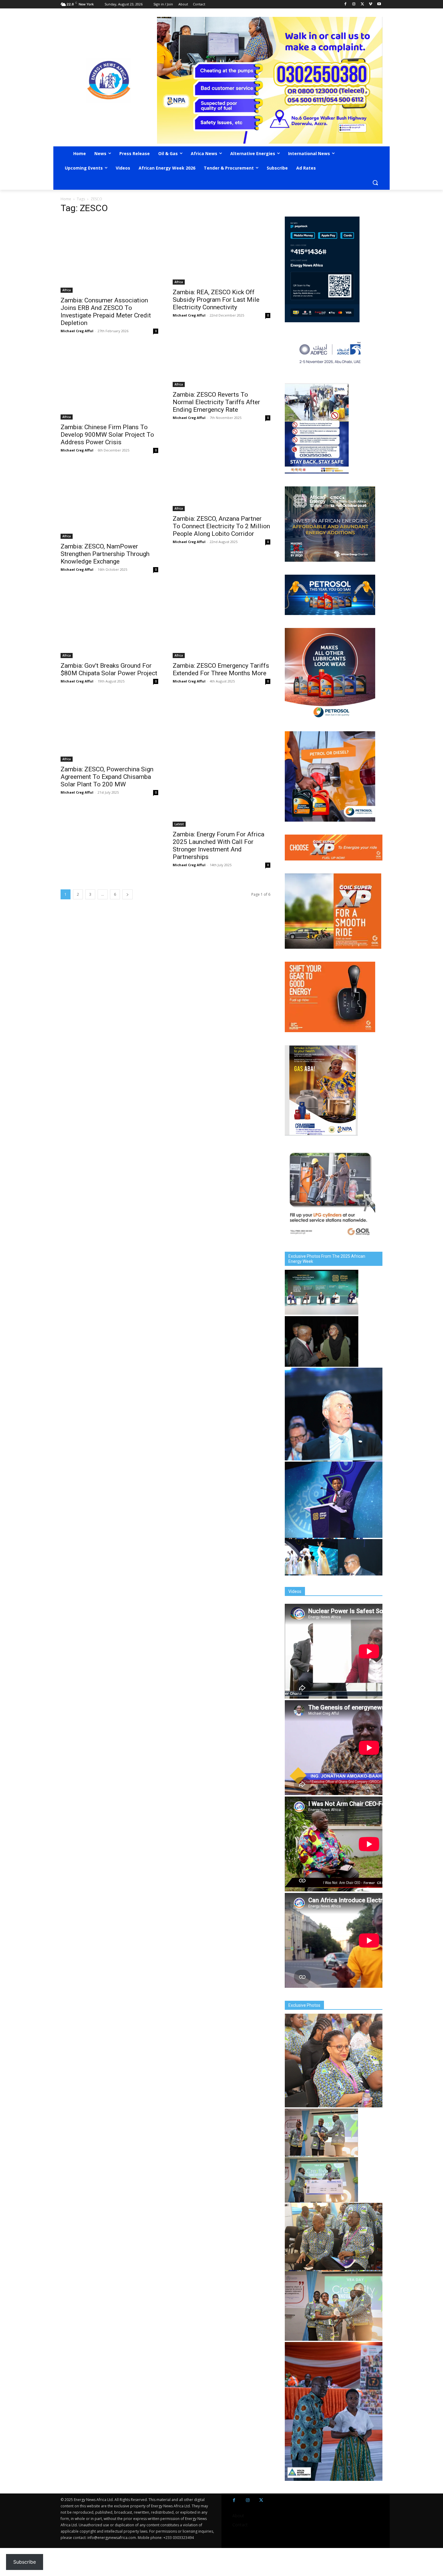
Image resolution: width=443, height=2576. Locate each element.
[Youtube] (379, 4)
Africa (67, 290)
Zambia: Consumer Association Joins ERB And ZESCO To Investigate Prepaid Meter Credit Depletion (106, 312)
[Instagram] (354, 4)
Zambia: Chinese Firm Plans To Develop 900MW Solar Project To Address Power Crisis (107, 435)
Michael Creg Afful (77, 331)
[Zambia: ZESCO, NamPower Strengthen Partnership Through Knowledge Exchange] (109, 502)
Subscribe (25, 2562)
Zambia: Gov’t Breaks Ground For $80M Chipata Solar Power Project (109, 669)
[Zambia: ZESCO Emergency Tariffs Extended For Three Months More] (222, 621)
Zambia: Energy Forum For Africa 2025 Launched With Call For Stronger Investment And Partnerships (218, 846)
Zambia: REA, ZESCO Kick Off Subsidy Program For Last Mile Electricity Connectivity (216, 300)
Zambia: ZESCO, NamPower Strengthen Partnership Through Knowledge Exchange (105, 554)
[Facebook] (346, 4)
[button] (375, 183)
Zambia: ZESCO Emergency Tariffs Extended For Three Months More (221, 669)
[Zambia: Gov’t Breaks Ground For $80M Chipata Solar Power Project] (109, 621)
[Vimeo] (371, 4)
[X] (362, 4)
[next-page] (127, 894)
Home (66, 199)
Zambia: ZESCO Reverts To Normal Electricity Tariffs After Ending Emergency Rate (216, 402)
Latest (179, 824)
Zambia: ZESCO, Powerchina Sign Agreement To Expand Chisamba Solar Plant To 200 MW (107, 777)
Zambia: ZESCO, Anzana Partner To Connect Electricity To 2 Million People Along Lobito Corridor (221, 526)
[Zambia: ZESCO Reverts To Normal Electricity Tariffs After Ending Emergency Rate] (222, 367)
